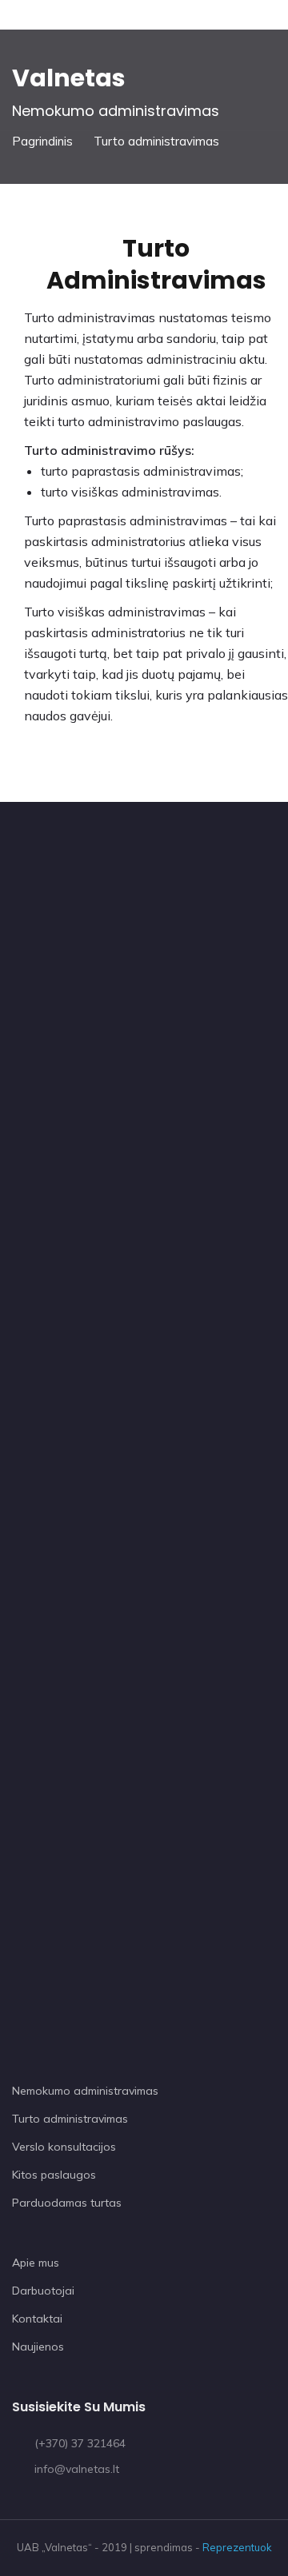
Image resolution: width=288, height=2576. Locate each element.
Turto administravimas (70, 2119)
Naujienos (38, 2347)
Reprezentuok (237, 2547)
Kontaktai (37, 2319)
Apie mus (36, 2263)
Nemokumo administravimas (85, 2091)
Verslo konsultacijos (64, 2147)
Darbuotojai (43, 2291)
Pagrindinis (42, 141)
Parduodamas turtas (67, 2203)
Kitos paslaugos (54, 2175)
